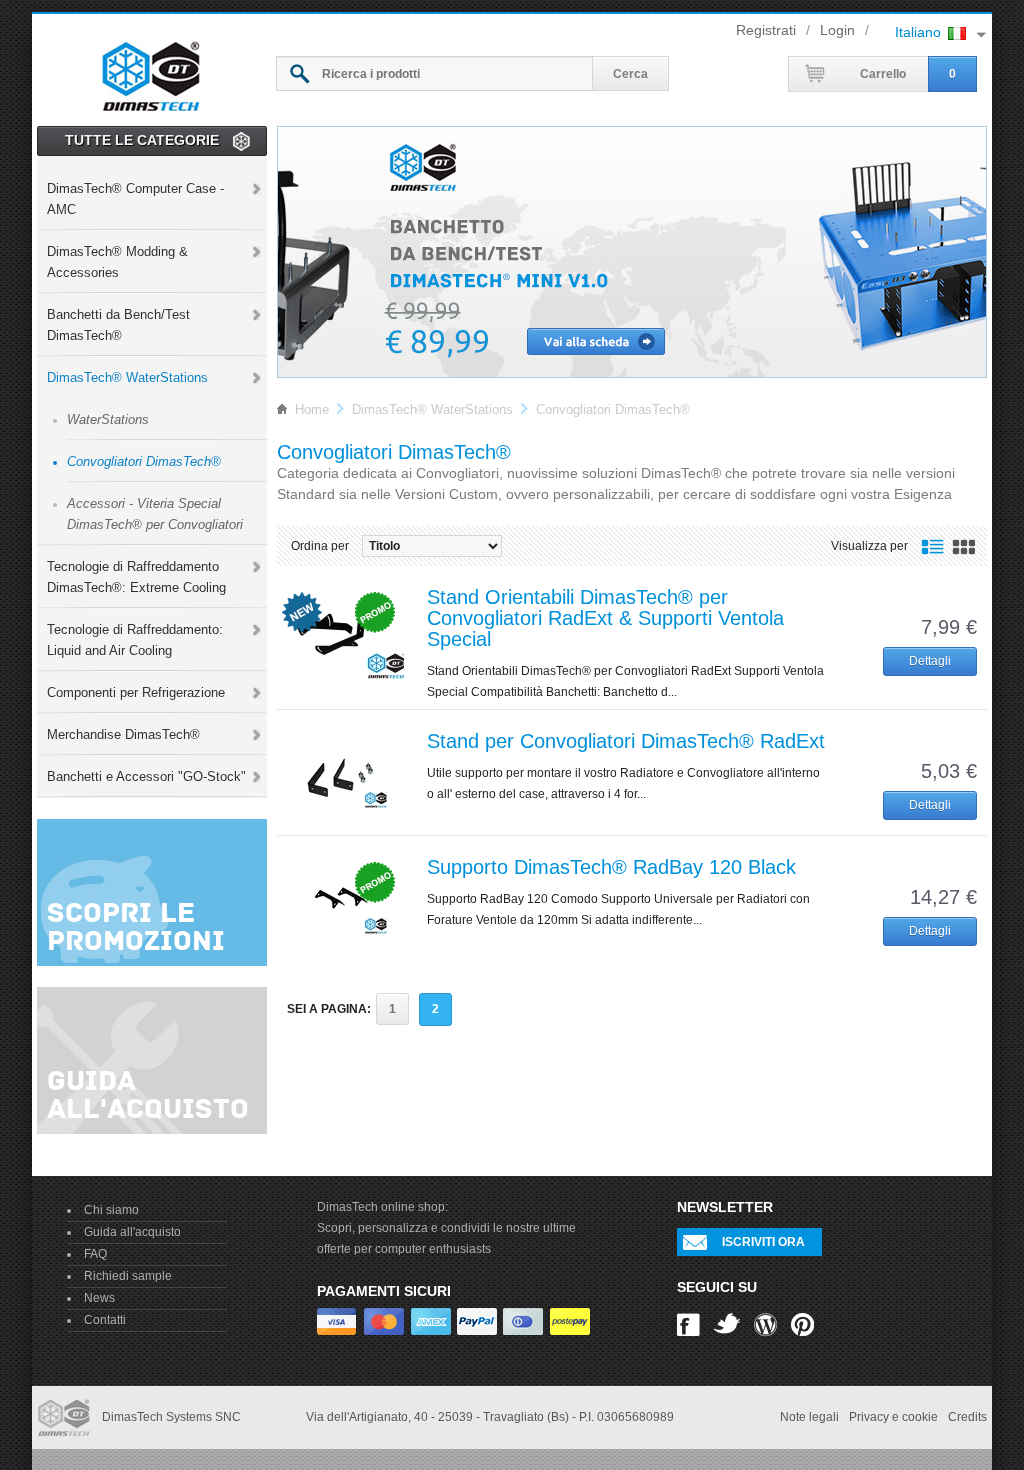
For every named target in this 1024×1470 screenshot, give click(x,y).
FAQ (95, 1254)
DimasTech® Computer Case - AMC (135, 199)
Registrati (766, 30)
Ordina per (320, 546)
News (99, 1298)
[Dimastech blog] (765, 1323)
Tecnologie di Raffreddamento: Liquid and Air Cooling (135, 640)
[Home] (151, 73)
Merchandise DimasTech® (123, 734)
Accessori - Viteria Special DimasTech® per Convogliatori (155, 514)
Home (312, 409)
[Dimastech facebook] (688, 1323)
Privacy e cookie (893, 1417)
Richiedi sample (128, 1276)
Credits (967, 1417)
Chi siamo (111, 1210)
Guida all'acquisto (132, 1232)
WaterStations (108, 419)
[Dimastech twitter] (727, 1323)
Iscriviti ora (763, 1242)
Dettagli (930, 661)
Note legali (809, 1417)
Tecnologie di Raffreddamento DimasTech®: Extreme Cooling (136, 577)
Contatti (105, 1320)
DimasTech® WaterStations (127, 377)
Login (837, 30)
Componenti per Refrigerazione (136, 692)
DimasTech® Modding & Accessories (117, 262)
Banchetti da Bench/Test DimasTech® (118, 325)
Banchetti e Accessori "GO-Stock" (146, 776)
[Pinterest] (802, 1323)
